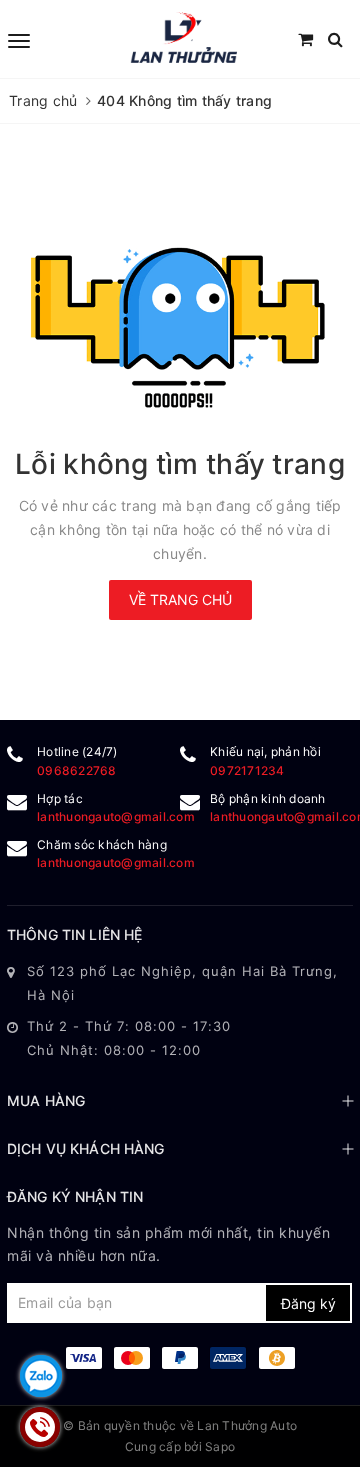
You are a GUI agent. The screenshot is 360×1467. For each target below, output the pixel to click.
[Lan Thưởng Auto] (183, 39)
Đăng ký (308, 1303)
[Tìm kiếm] (335, 39)
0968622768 (77, 770)
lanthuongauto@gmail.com (116, 816)
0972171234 (247, 770)
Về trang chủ (180, 599)
